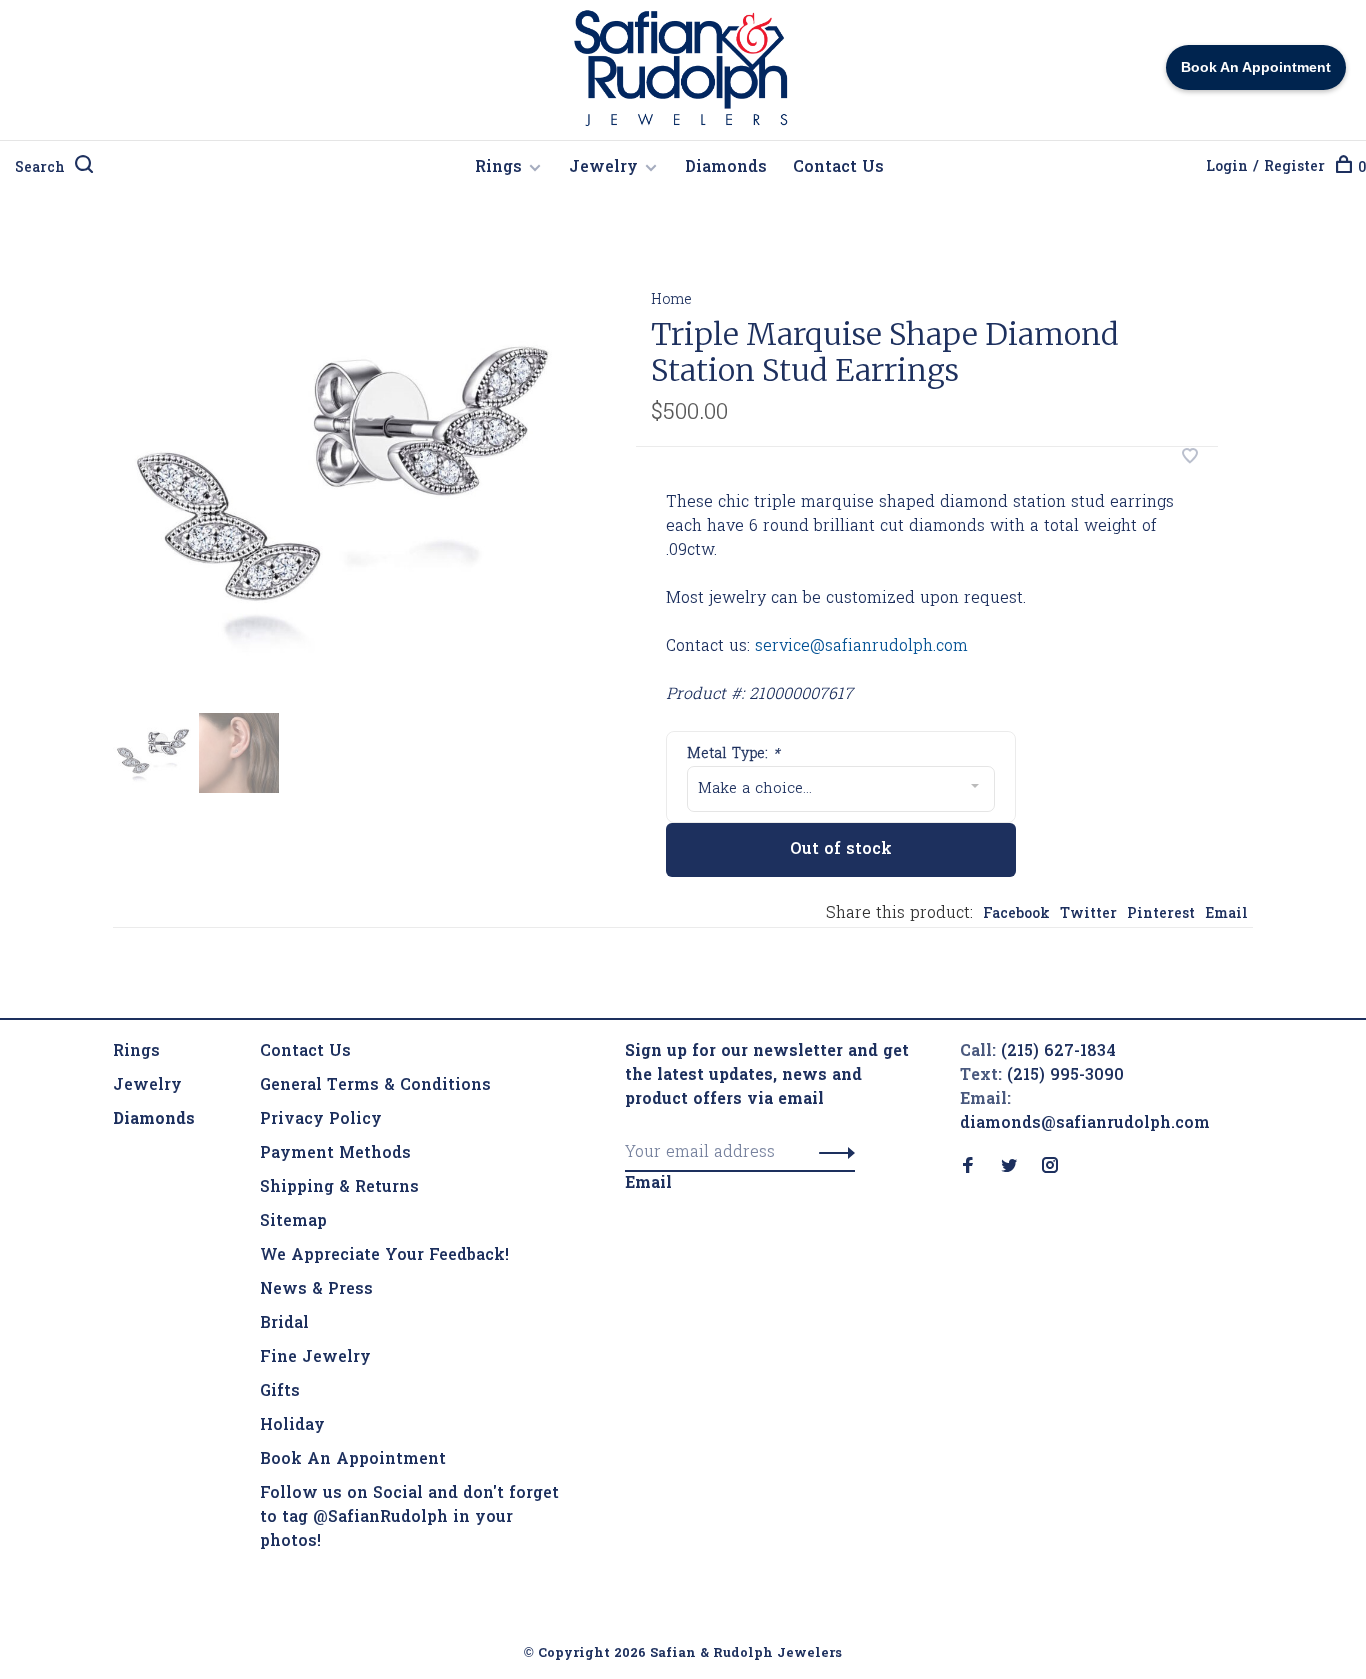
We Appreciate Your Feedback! (384, 1256)
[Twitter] (1009, 1168)
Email (1226, 914)
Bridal (284, 1324)
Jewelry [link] (147, 1086)
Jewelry (603, 168)
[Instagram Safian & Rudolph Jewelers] (1050, 1168)
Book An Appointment (353, 1460)
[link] (154, 1120)
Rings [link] (136, 1052)
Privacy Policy (321, 1120)
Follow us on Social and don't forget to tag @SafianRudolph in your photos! (409, 1518)
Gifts (280, 1392)
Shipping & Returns (339, 1188)
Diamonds (726, 168)
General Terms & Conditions (375, 1086)
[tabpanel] (342, 484)
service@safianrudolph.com (861, 647)
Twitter (1088, 914)
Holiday (292, 1426)
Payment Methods (335, 1154)
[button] (831, 1153)
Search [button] (40, 168)
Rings (498, 168)
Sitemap (293, 1222)
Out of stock (841, 850)
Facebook (1016, 914)
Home (671, 300)
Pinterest (1161, 914)
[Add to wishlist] (1190, 459)
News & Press (316, 1290)
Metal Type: (733, 754)
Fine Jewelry (315, 1358)
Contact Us (838, 168)
